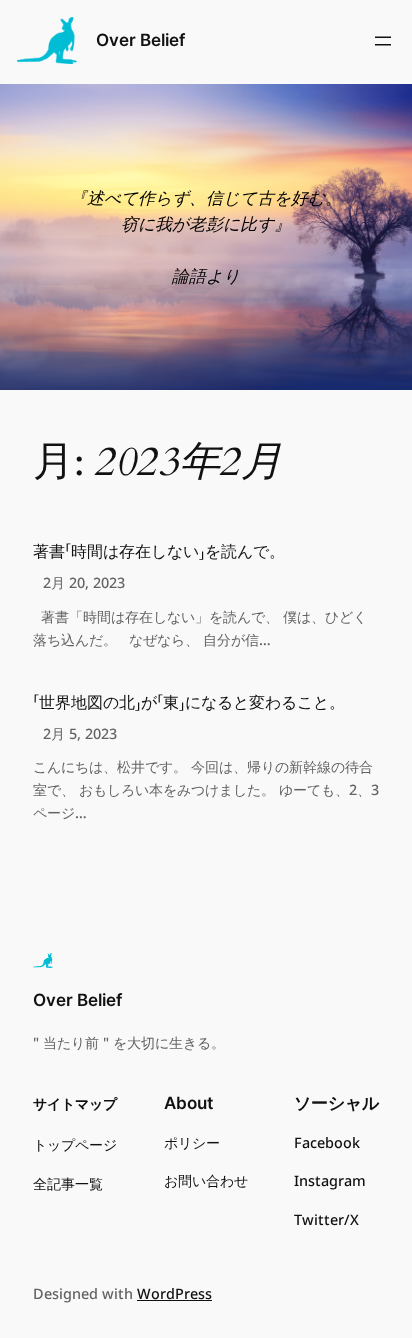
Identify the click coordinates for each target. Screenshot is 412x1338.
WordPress (174, 1293)
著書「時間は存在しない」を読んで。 (159, 552)
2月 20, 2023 (84, 582)
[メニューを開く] (383, 41)
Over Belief (140, 40)
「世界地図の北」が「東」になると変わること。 (189, 703)
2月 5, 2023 (80, 733)
